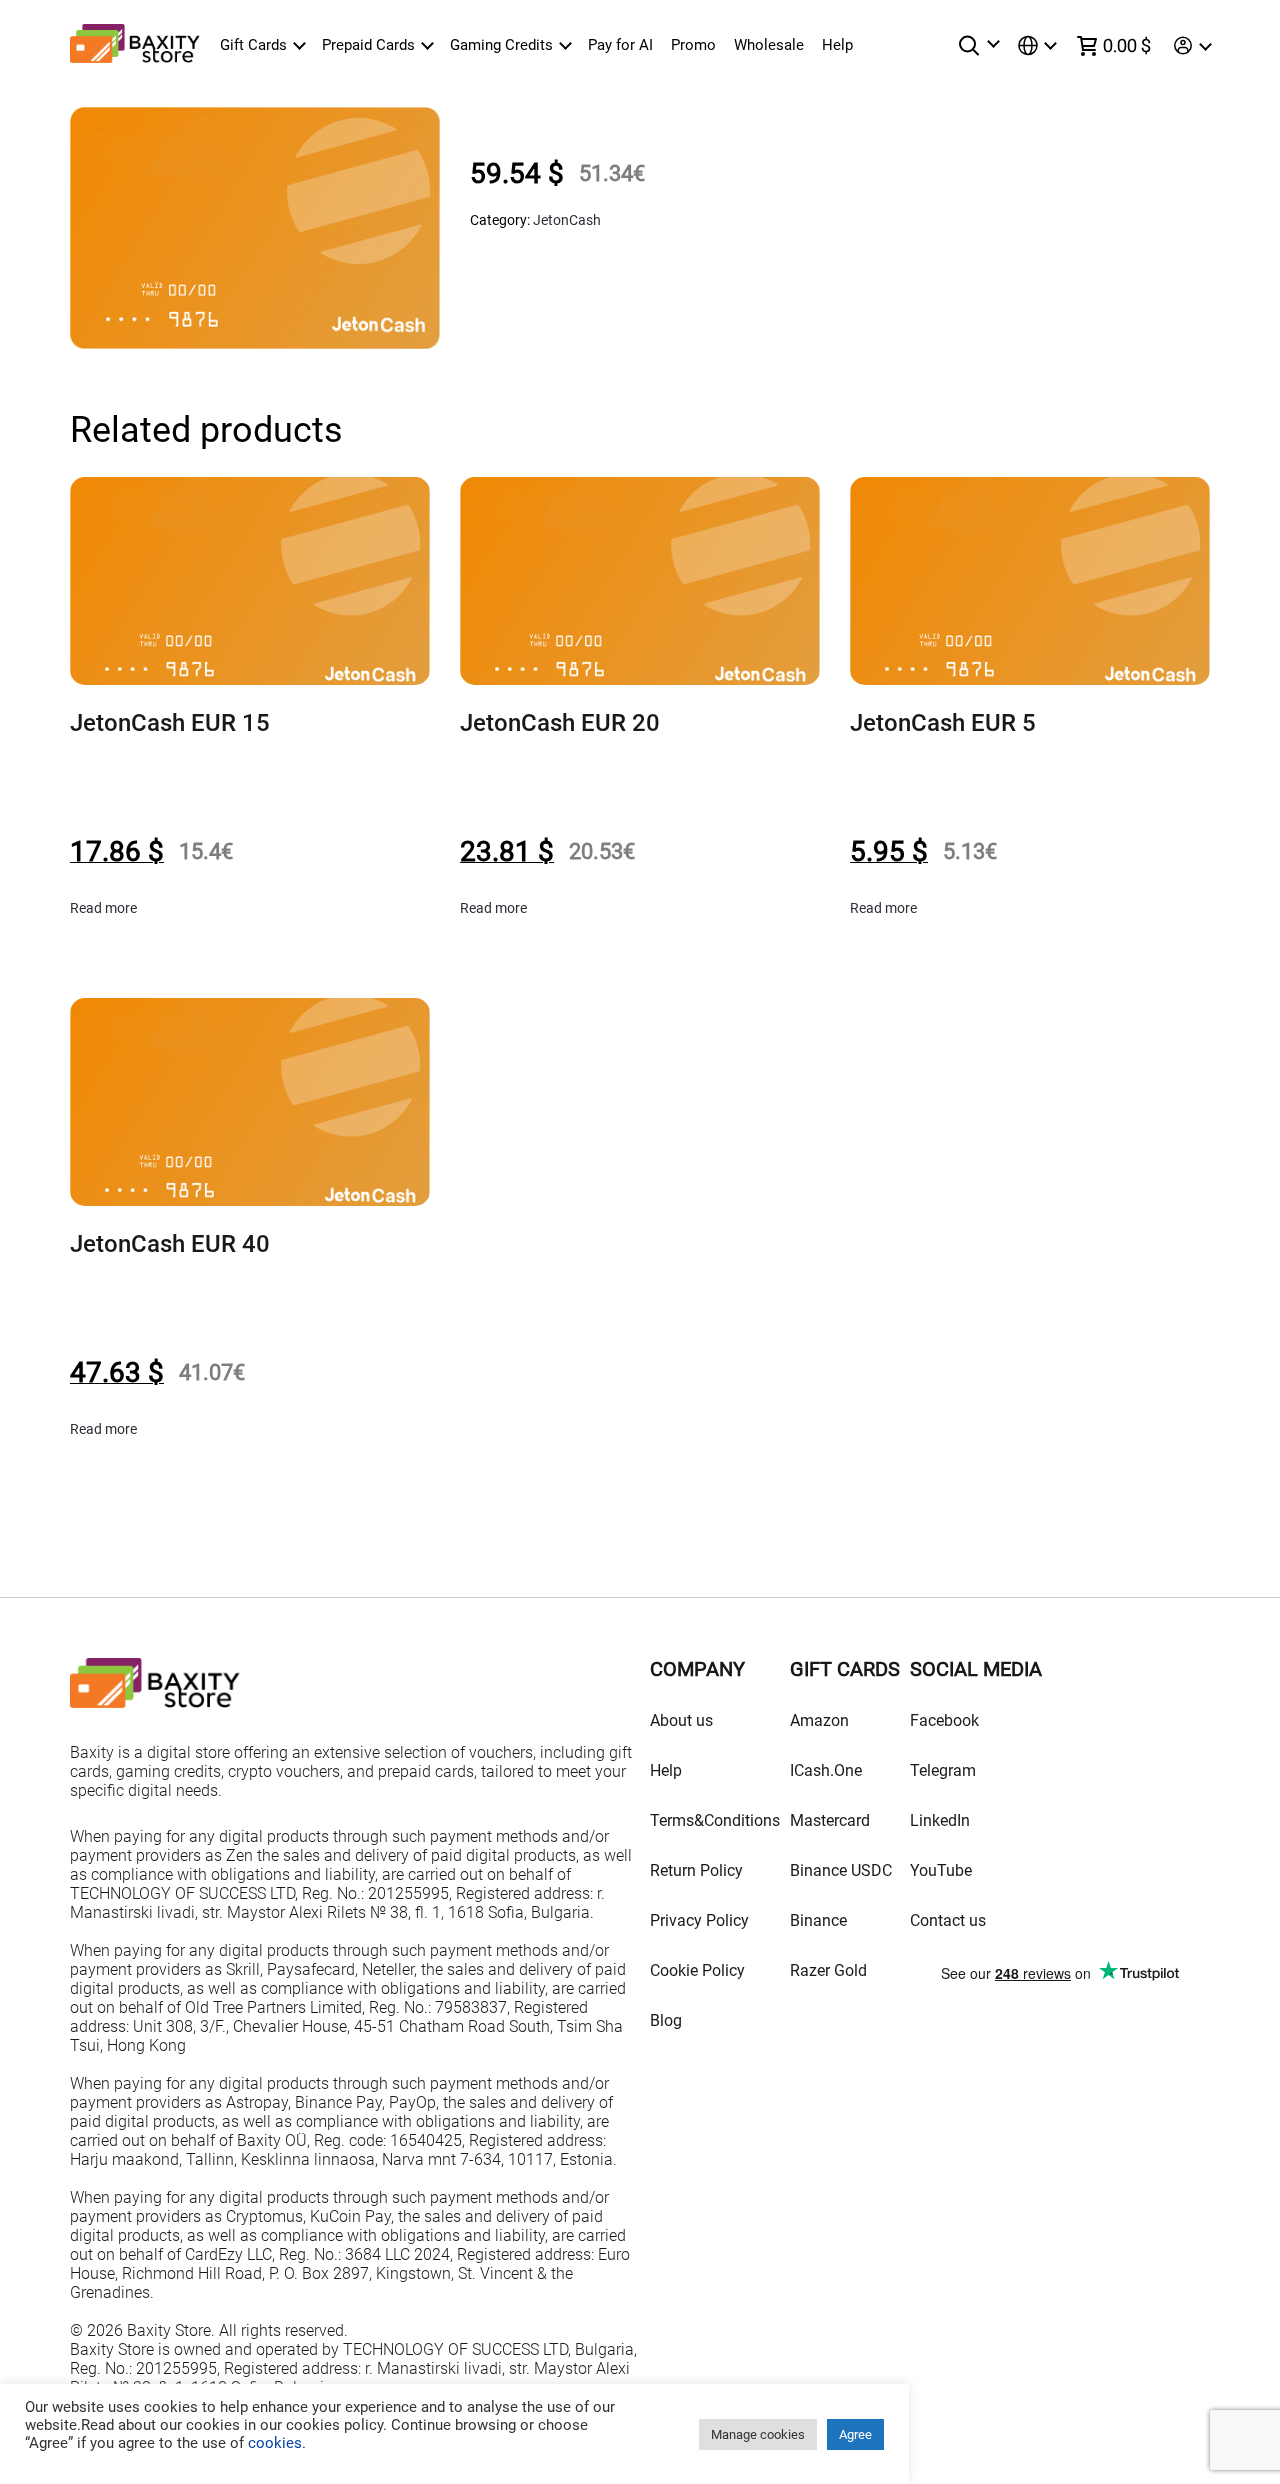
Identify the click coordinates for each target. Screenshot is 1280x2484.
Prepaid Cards (368, 45)
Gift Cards (253, 45)
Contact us (948, 1920)
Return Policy (696, 1870)
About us (681, 1720)
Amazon (819, 1720)
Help (837, 45)
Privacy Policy (699, 1920)
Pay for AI (620, 45)
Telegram (943, 1770)
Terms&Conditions (715, 1820)
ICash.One (826, 1770)
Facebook (944, 1720)
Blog (666, 2020)
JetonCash (567, 220)
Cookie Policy (697, 1970)
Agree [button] (855, 2434)
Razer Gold (828, 1970)
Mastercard (830, 1820)
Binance (818, 1920)
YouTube (941, 1870)
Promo (693, 45)
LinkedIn (940, 1820)
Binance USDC (841, 1870)
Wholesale (769, 45)
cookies (273, 2443)
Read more (103, 908)
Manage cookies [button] (758, 2434)
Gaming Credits (501, 45)
